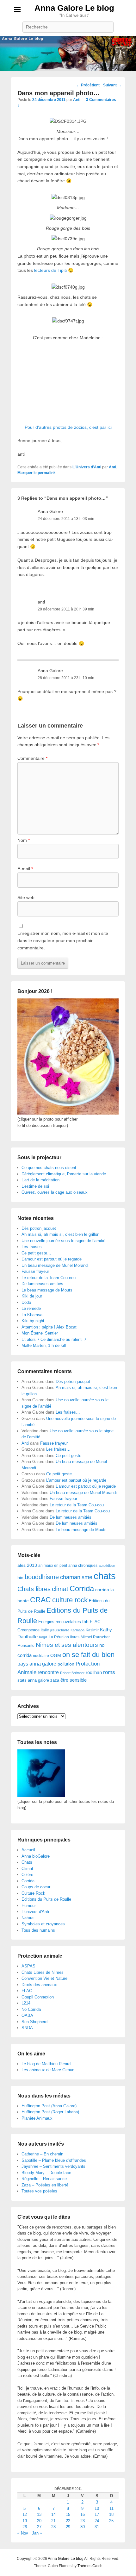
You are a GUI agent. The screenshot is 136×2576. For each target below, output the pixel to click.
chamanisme (76, 1577)
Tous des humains (38, 1930)
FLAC (95, 1622)
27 (39, 2527)
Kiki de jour (32, 1296)
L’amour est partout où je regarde (52, 1259)
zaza (55, 1680)
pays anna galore (37, 1664)
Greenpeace (28, 1630)
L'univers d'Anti (35, 1912)
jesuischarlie (60, 1630)
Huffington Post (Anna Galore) (49, 2106)
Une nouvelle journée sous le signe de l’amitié (63, 1241)
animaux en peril (53, 1566)
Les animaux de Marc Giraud (48, 2070)
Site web (26, 897)
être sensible (74, 1680)
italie (45, 1630)
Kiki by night (33, 1321)
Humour (29, 1906)
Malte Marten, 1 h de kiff (44, 1345)
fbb (85, 1622)
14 (53, 2514)
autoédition (107, 1566)
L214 (26, 2003)
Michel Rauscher (95, 1637)
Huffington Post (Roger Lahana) (50, 2112)
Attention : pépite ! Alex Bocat (49, 1327)
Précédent (88, 85)
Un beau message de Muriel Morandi (55, 1265)
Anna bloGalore (36, 1856)
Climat (27, 1869)
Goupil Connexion (38, 1997)
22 (68, 2521)
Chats (27, 1862)
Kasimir (92, 1630)
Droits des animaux (39, 1985)
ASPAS (28, 1966)
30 (83, 2527)
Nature (28, 1918)
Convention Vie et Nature (44, 1978)
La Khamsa (32, 1315)
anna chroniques (83, 1566)
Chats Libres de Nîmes (43, 1972)
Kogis (43, 1637)
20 (39, 2521)
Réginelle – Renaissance (44, 2179)
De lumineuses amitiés (42, 1284)
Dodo (26, 1302)
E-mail (25, 869)
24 (97, 2521)
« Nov (23, 2533)
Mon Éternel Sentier (40, 1333)
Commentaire (32, 758)
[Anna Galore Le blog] (68, 53)
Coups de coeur (36, 1887)
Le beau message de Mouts (47, 1290)
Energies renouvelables (60, 1622)
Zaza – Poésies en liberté (45, 2185)
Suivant (112, 85)
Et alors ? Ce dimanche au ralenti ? (54, 1339)
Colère (27, 1875)
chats (105, 1576)
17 (97, 2514)
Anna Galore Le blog (74, 8)
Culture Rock (33, 1893)
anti (41, 602)
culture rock (70, 1600)
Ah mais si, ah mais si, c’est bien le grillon (60, 1234)
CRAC (40, 1600)
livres (75, 1637)
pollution (66, 1664)
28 (53, 2527)
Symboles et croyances (43, 1924)
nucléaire (41, 1656)
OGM (56, 1655)
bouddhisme (42, 1577)
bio (20, 1578)
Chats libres (34, 1589)
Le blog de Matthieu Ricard (46, 2064)
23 (83, 2521)
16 (83, 2514)
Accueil (28, 1850)
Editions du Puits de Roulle (46, 1899)
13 (39, 2514)
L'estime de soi (35, 1186)
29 (68, 2527)
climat (60, 1589)
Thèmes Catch (90, 2566)
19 (25, 2521)
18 (111, 2514)
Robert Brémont (72, 1673)
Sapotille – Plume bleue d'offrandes (54, 2160)
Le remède (31, 1308)
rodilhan (94, 1672)
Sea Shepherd (34, 2022)
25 (111, 2521)
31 (97, 2527)
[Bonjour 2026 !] (68, 1113)
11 (111, 2508)
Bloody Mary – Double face (46, 2173)
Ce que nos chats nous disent (49, 1168)
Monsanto (26, 1646)
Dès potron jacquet (39, 1228)
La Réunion (59, 1637)
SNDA (27, 2028)
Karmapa (77, 1630)
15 (68, 2514)
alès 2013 (27, 1565)
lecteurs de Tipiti (50, 270)
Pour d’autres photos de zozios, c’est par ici (68, 427)
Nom (24, 840)
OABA (27, 2015)
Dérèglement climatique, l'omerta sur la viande (64, 1174)
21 (53, 2521)
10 (97, 2508)
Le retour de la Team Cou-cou (49, 1278)
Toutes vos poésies (39, 2191)
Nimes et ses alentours (67, 1645)
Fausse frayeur (35, 1271)
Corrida (82, 1588)
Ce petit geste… (36, 1253)
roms (109, 1672)
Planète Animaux (37, 2118)
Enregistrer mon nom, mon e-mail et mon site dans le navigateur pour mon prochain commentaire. (63, 940)
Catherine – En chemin (42, 2154)
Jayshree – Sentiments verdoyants (53, 2166)
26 (25, 2527)
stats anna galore (33, 1680)
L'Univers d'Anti (87, 467)
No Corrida (31, 2009)
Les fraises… (34, 1247)
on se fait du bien (88, 1655)
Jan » (37, 2533)
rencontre (48, 1672)
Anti (77, 100)
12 (25, 2514)
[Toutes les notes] (41, 1795)
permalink (47, 473)
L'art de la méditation (40, 1180)
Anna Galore (50, 511)
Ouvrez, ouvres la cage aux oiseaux (55, 1192)
